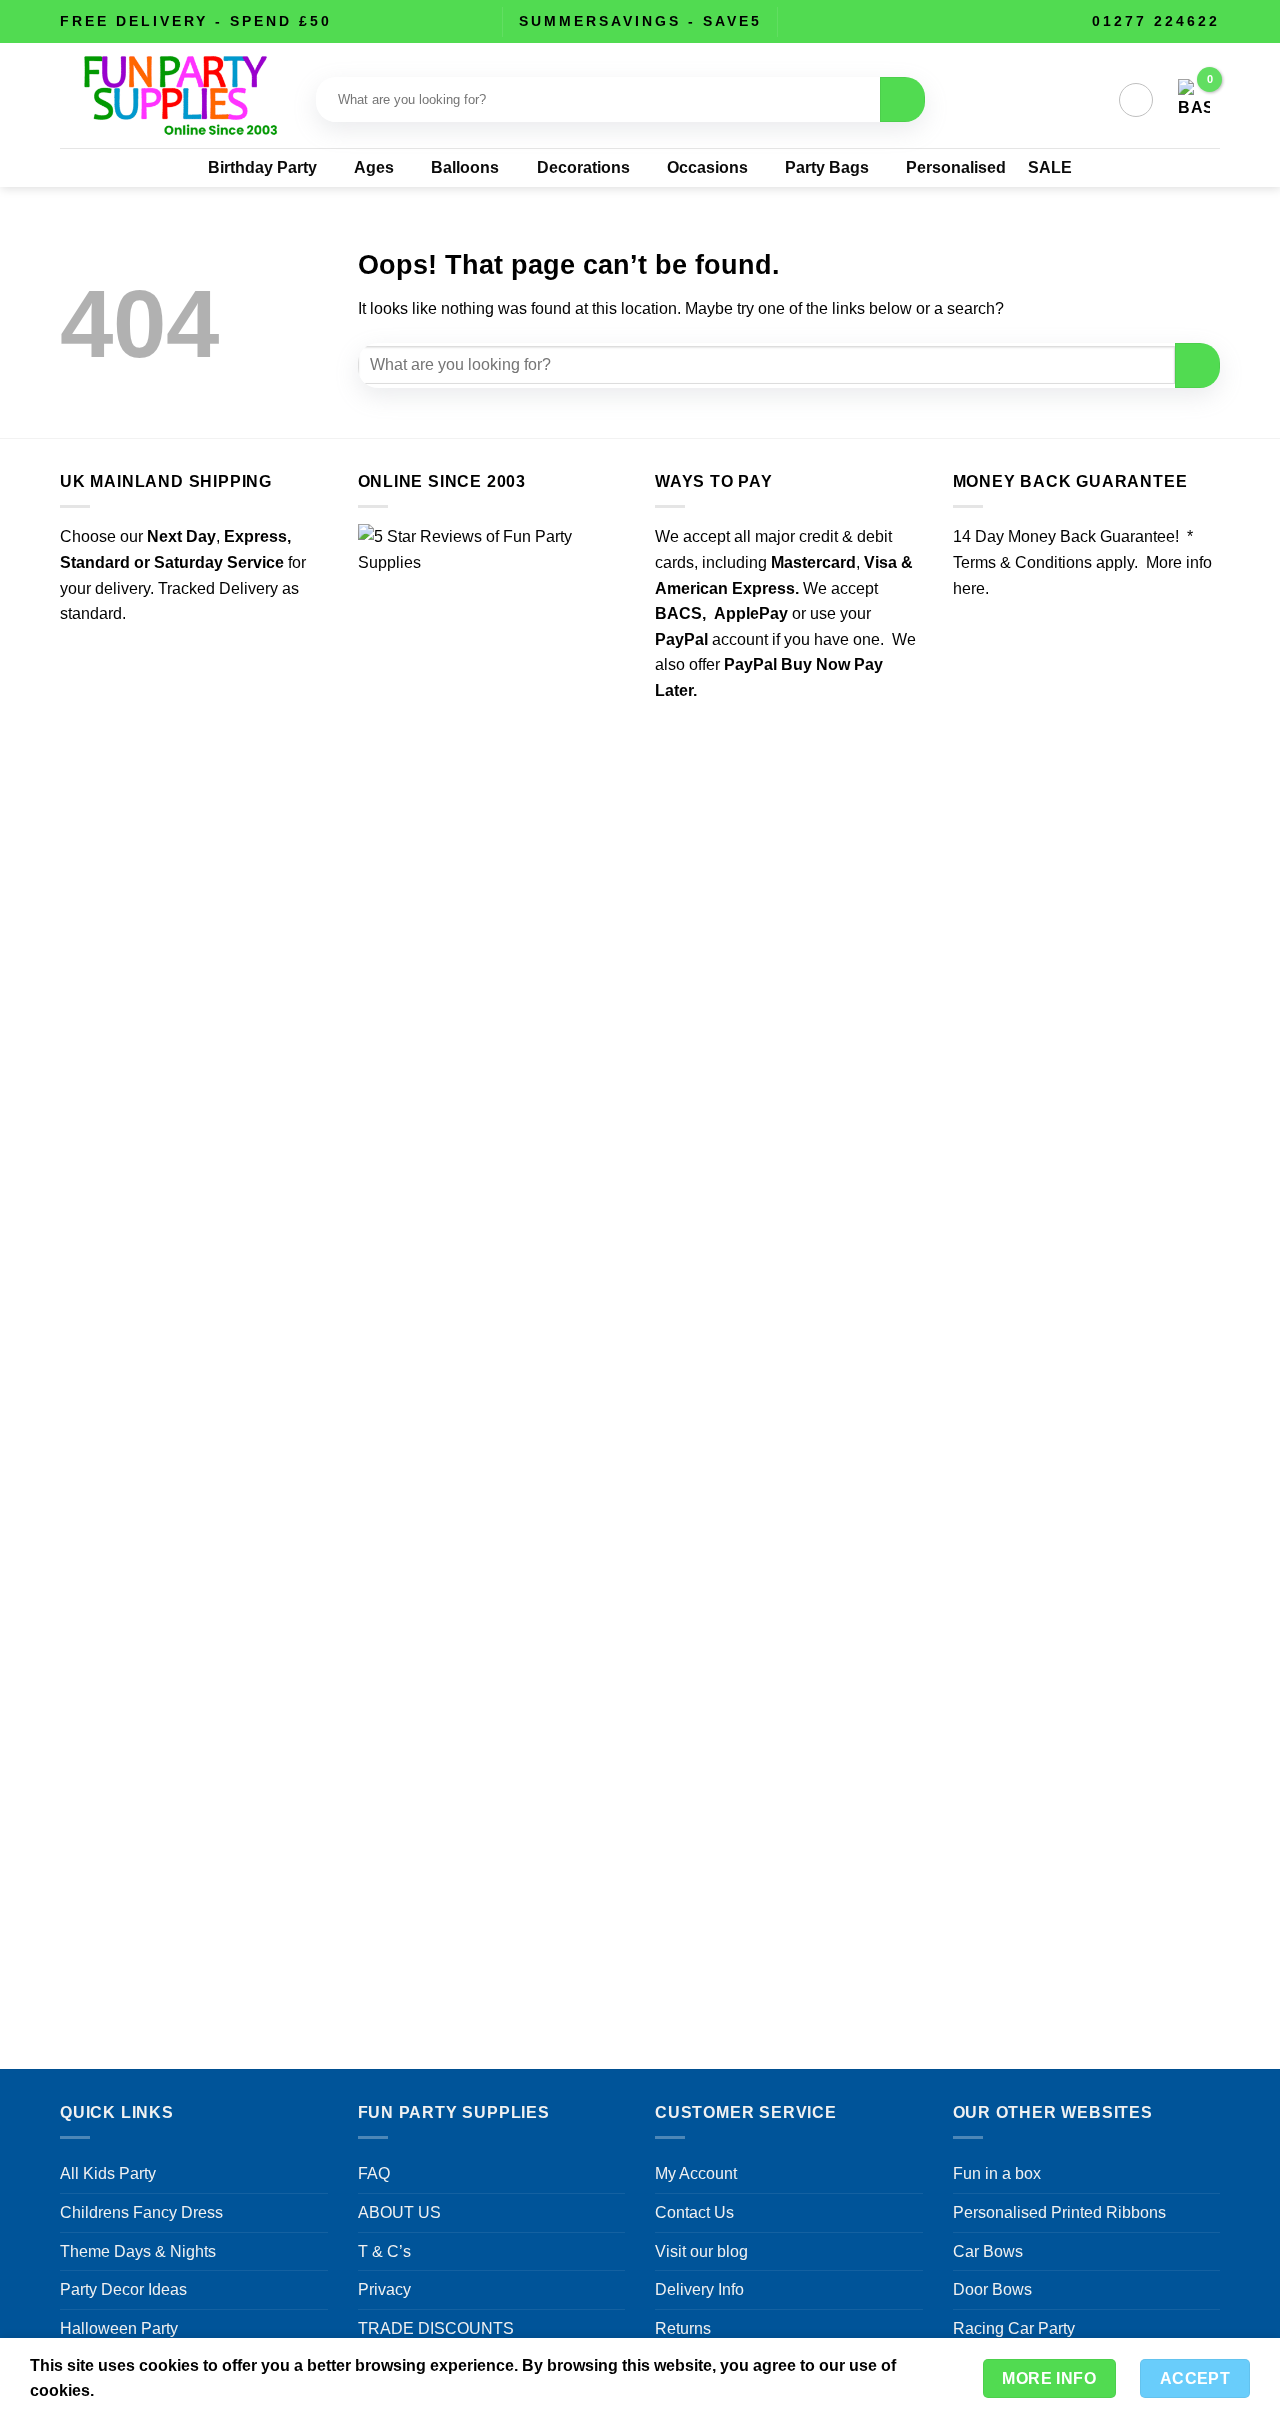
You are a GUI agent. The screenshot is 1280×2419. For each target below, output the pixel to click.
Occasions (707, 167)
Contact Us (694, 2212)
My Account (696, 2173)
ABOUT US (399, 2212)
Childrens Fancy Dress (141, 2212)
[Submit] (902, 99)
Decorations (583, 167)
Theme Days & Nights (138, 2251)
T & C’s (384, 2251)
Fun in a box (997, 2173)
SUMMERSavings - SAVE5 (640, 21)
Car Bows (988, 2251)
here (969, 588)
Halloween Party (119, 2328)
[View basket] (1194, 100)
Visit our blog (701, 2251)
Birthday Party (262, 167)
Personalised (956, 167)
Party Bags (827, 167)
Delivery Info (699, 2289)
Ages (374, 167)
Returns (683, 2328)
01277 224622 (1156, 21)
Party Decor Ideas (123, 2289)
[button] (1136, 100)
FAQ (374, 2173)
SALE (1050, 167)
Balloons (465, 167)
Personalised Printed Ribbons (1059, 2212)
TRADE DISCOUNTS (436, 2328)
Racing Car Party (1014, 2328)
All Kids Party (108, 2173)
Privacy (384, 2289)
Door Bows (992, 2289)
